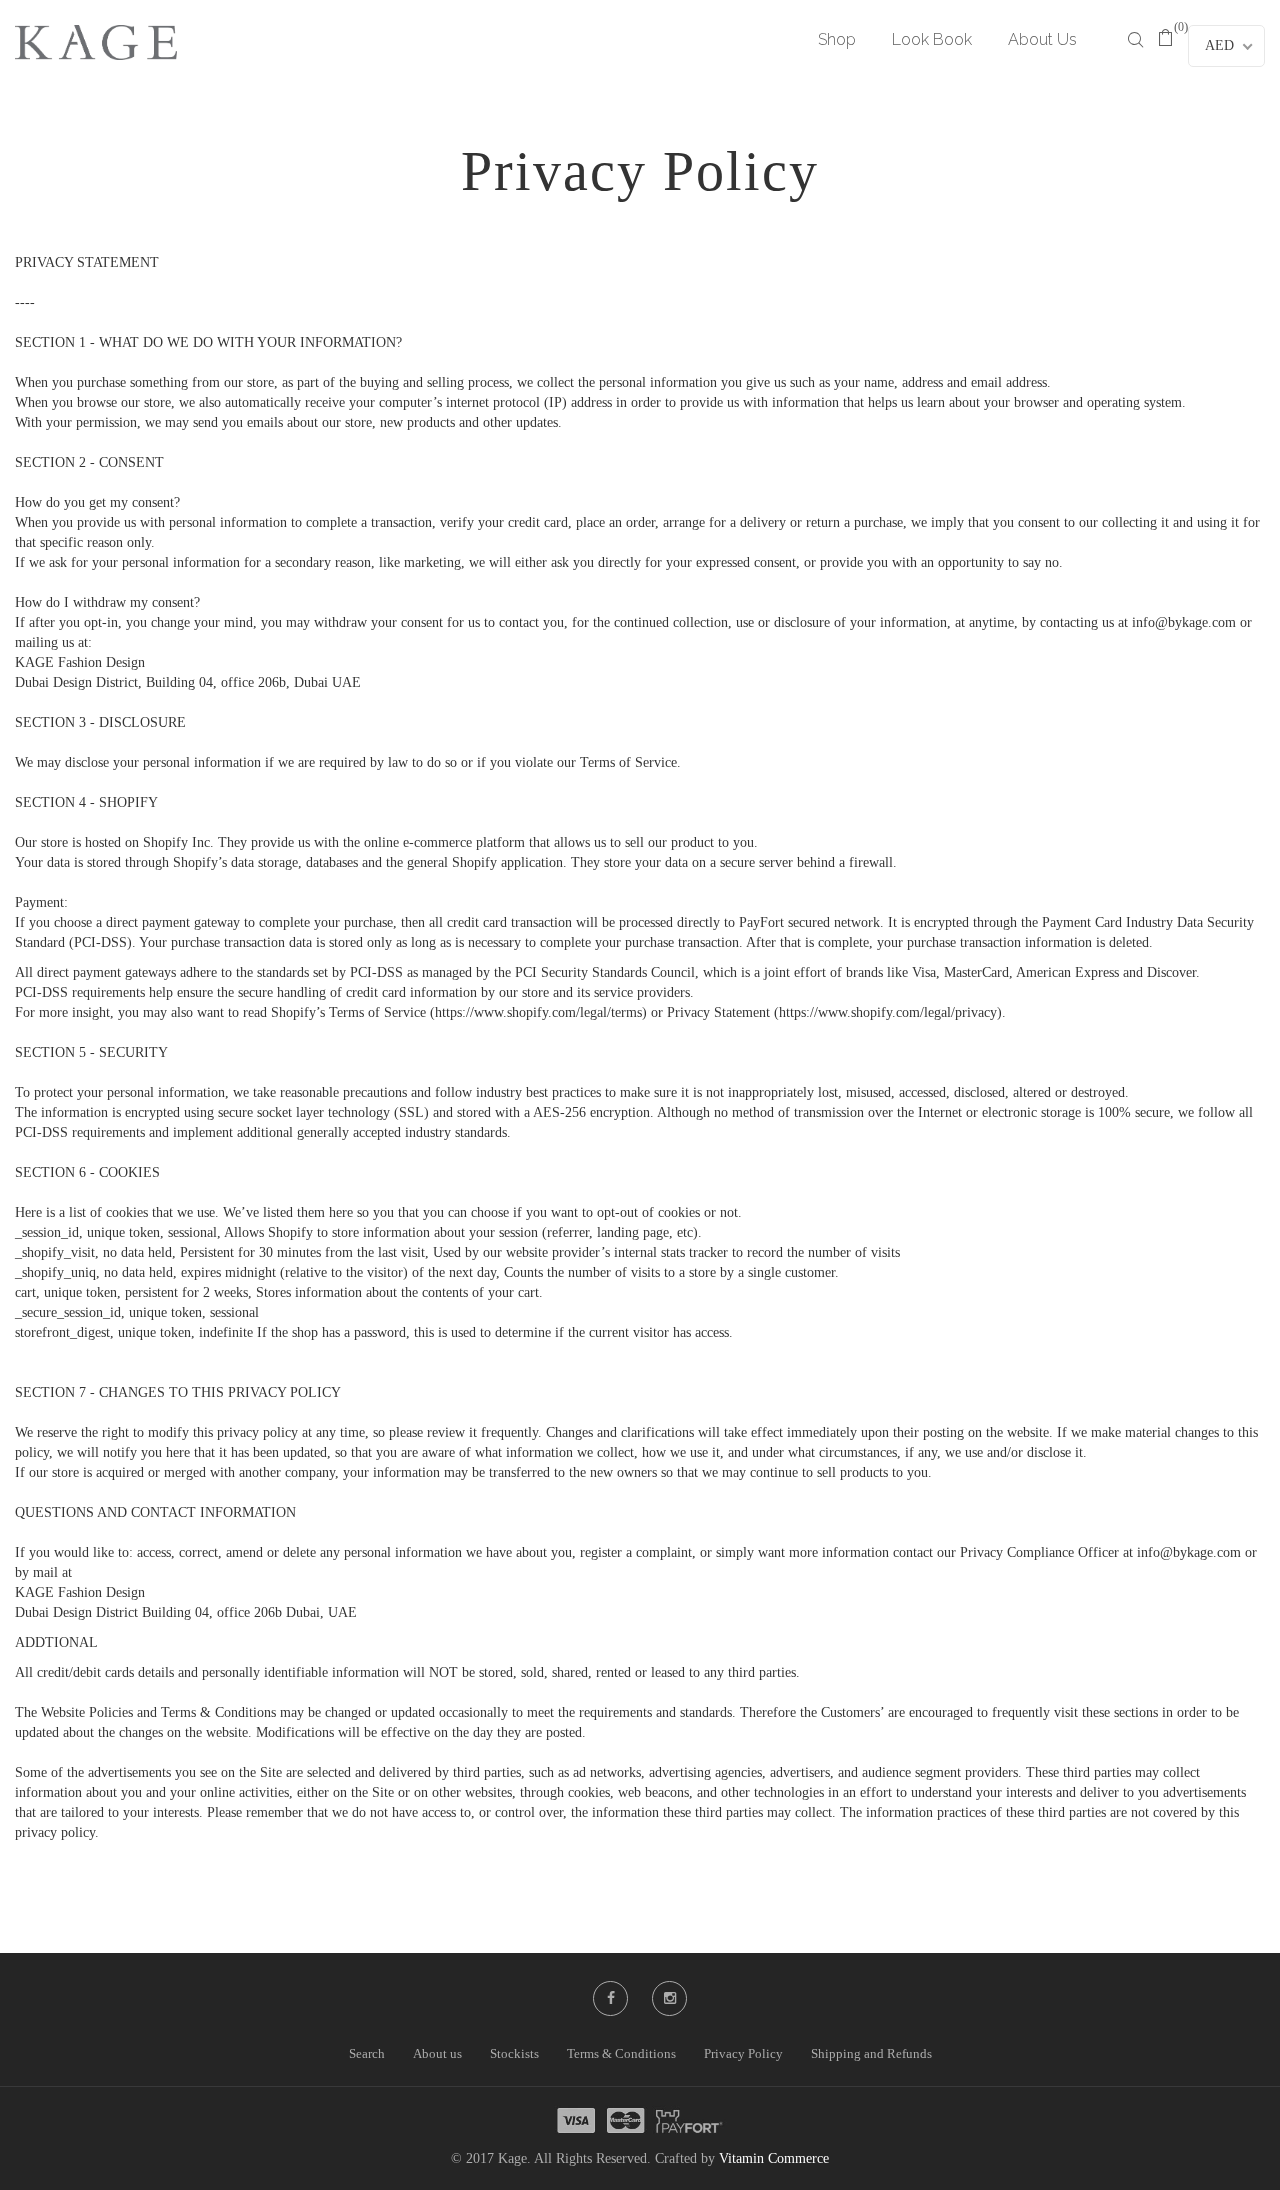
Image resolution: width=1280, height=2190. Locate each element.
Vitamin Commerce (774, 2158)
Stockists (514, 2053)
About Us (1042, 39)
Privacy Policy (743, 2053)
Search (367, 2053)
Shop (837, 39)
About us (437, 2053)
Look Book (932, 39)
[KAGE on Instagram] (670, 1998)
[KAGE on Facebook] (611, 1998)
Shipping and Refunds (871, 2053)
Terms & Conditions (621, 2053)
